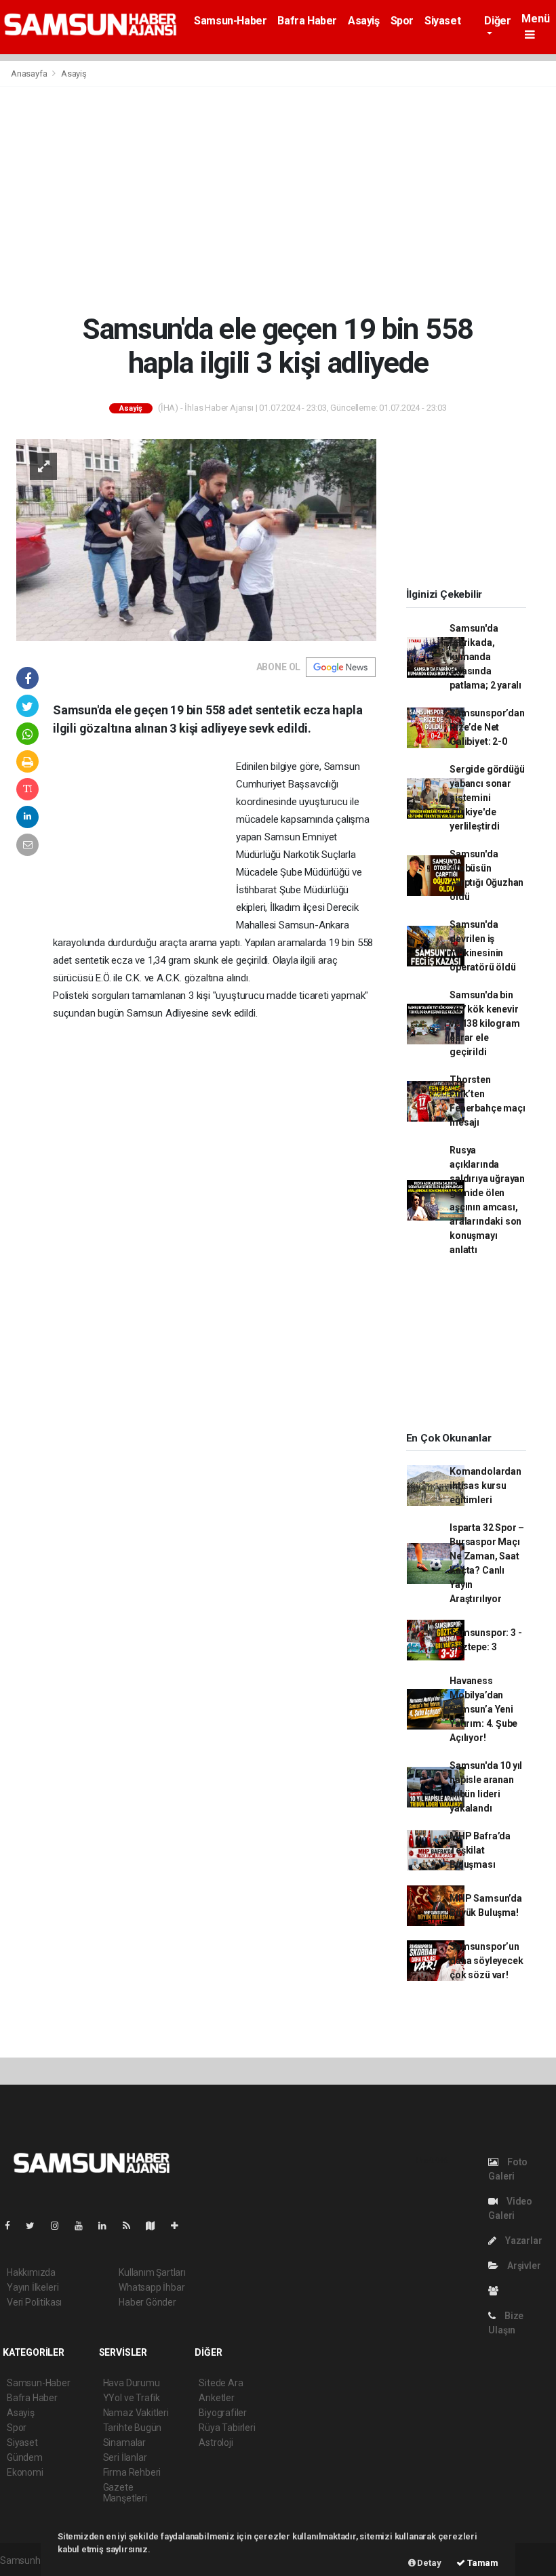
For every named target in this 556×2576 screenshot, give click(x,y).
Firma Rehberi (132, 2472)
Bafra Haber (307, 21)
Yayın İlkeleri (33, 2287)
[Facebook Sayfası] (13, 2226)
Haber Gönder (147, 2302)
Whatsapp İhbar (152, 2287)
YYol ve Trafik (132, 2398)
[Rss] (132, 2226)
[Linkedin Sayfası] (108, 2226)
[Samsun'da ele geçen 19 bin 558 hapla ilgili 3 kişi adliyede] (196, 539)
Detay (429, 2563)
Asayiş (364, 21)
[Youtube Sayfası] (84, 2226)
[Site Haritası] (156, 2226)
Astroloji (216, 2442)
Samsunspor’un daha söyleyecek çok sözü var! (486, 1961)
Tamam (482, 2563)
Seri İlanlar (125, 2457)
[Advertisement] (278, 199)
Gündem (25, 2457)
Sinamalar (124, 2442)
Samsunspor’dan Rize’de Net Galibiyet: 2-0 (487, 727)
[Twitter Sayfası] (36, 2226)
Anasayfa (30, 74)
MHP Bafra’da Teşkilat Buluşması (480, 1850)
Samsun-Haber (230, 21)
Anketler (216, 2398)
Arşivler (523, 2266)
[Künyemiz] (497, 2291)
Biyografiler (223, 2413)
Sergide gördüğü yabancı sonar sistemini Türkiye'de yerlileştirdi (487, 798)
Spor (402, 21)
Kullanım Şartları (152, 2272)
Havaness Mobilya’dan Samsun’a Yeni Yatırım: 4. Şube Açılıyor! (483, 1709)
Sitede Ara (221, 2383)
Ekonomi (25, 2472)
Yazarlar (522, 2241)
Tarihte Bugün (133, 2428)
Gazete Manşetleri (125, 2493)
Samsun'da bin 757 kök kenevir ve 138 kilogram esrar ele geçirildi (484, 1023)
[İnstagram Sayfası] (60, 2226)
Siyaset (442, 21)
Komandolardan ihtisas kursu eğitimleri (485, 1486)
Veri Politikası (34, 2302)
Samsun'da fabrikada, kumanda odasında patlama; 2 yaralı (485, 657)
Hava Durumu (132, 2383)
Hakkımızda (31, 2272)
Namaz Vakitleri (136, 2413)
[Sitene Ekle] (180, 2226)
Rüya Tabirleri (227, 2428)
